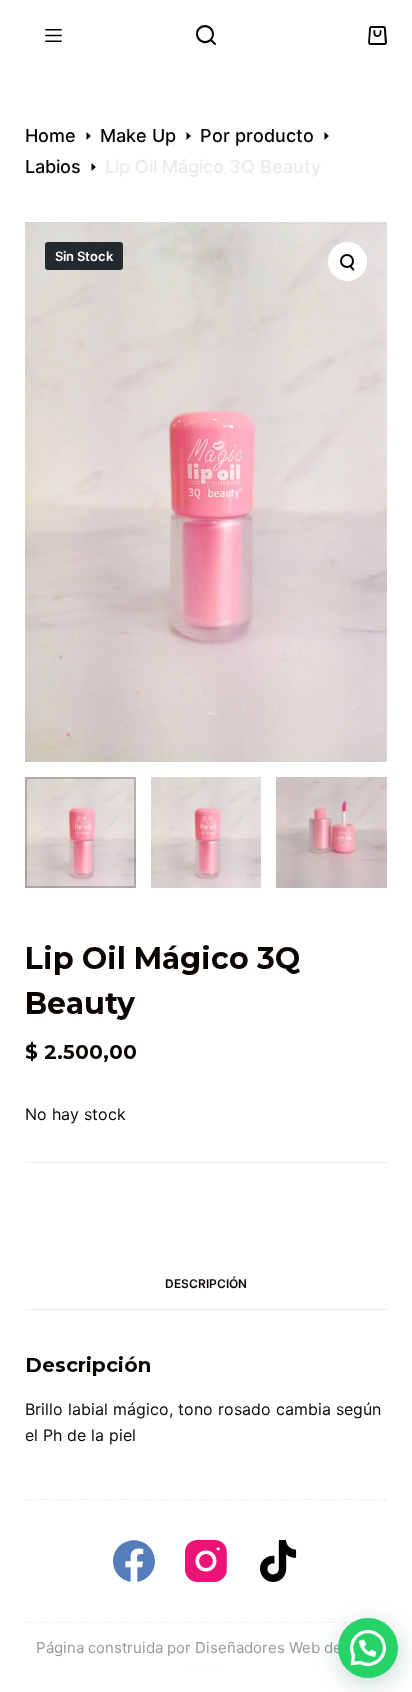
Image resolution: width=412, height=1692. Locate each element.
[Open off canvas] (53, 35)
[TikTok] (278, 1561)
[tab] (206, 1284)
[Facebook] (134, 1561)
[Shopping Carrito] (377, 35)
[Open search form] (206, 35)
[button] (368, 1648)
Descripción (206, 1283)
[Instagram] (206, 1561)
